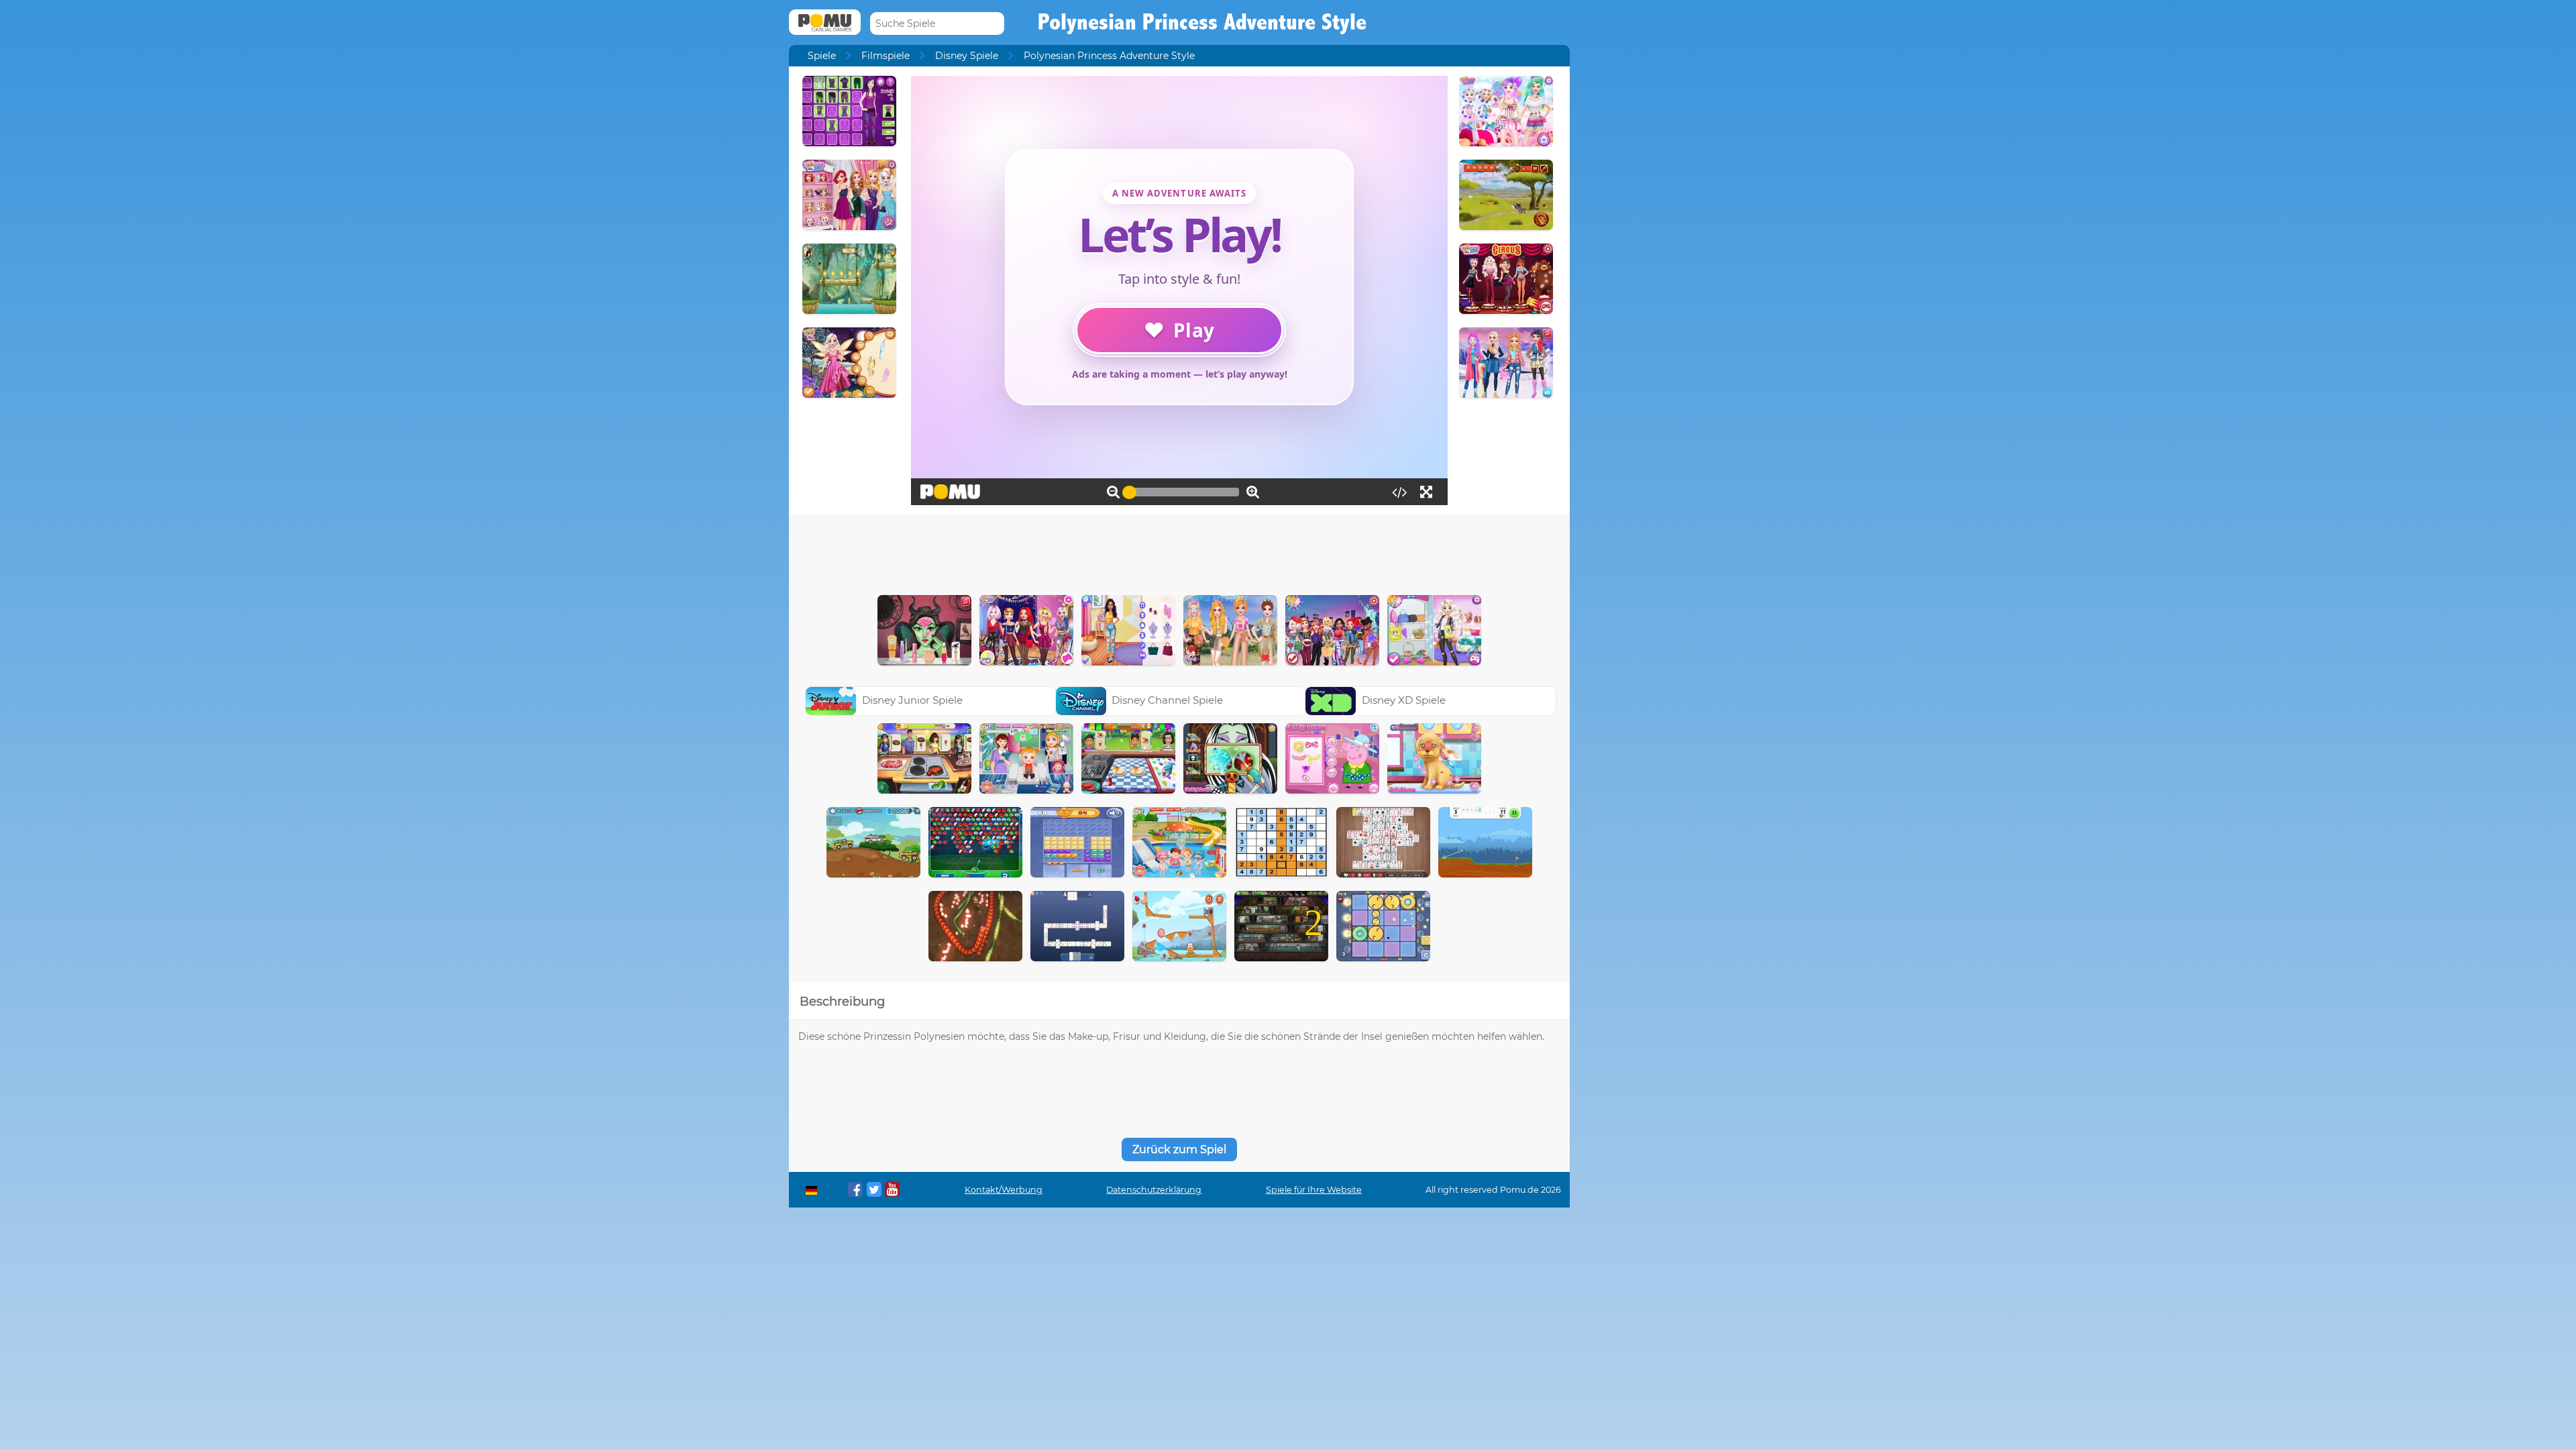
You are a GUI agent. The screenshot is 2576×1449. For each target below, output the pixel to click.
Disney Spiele (967, 56)
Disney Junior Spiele (912, 700)
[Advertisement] (1179, 551)
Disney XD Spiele (1404, 700)
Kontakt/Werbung (1004, 1190)
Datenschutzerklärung (1154, 1190)
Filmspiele (885, 56)
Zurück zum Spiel (1179, 1149)
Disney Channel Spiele (1167, 700)
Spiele (822, 56)
